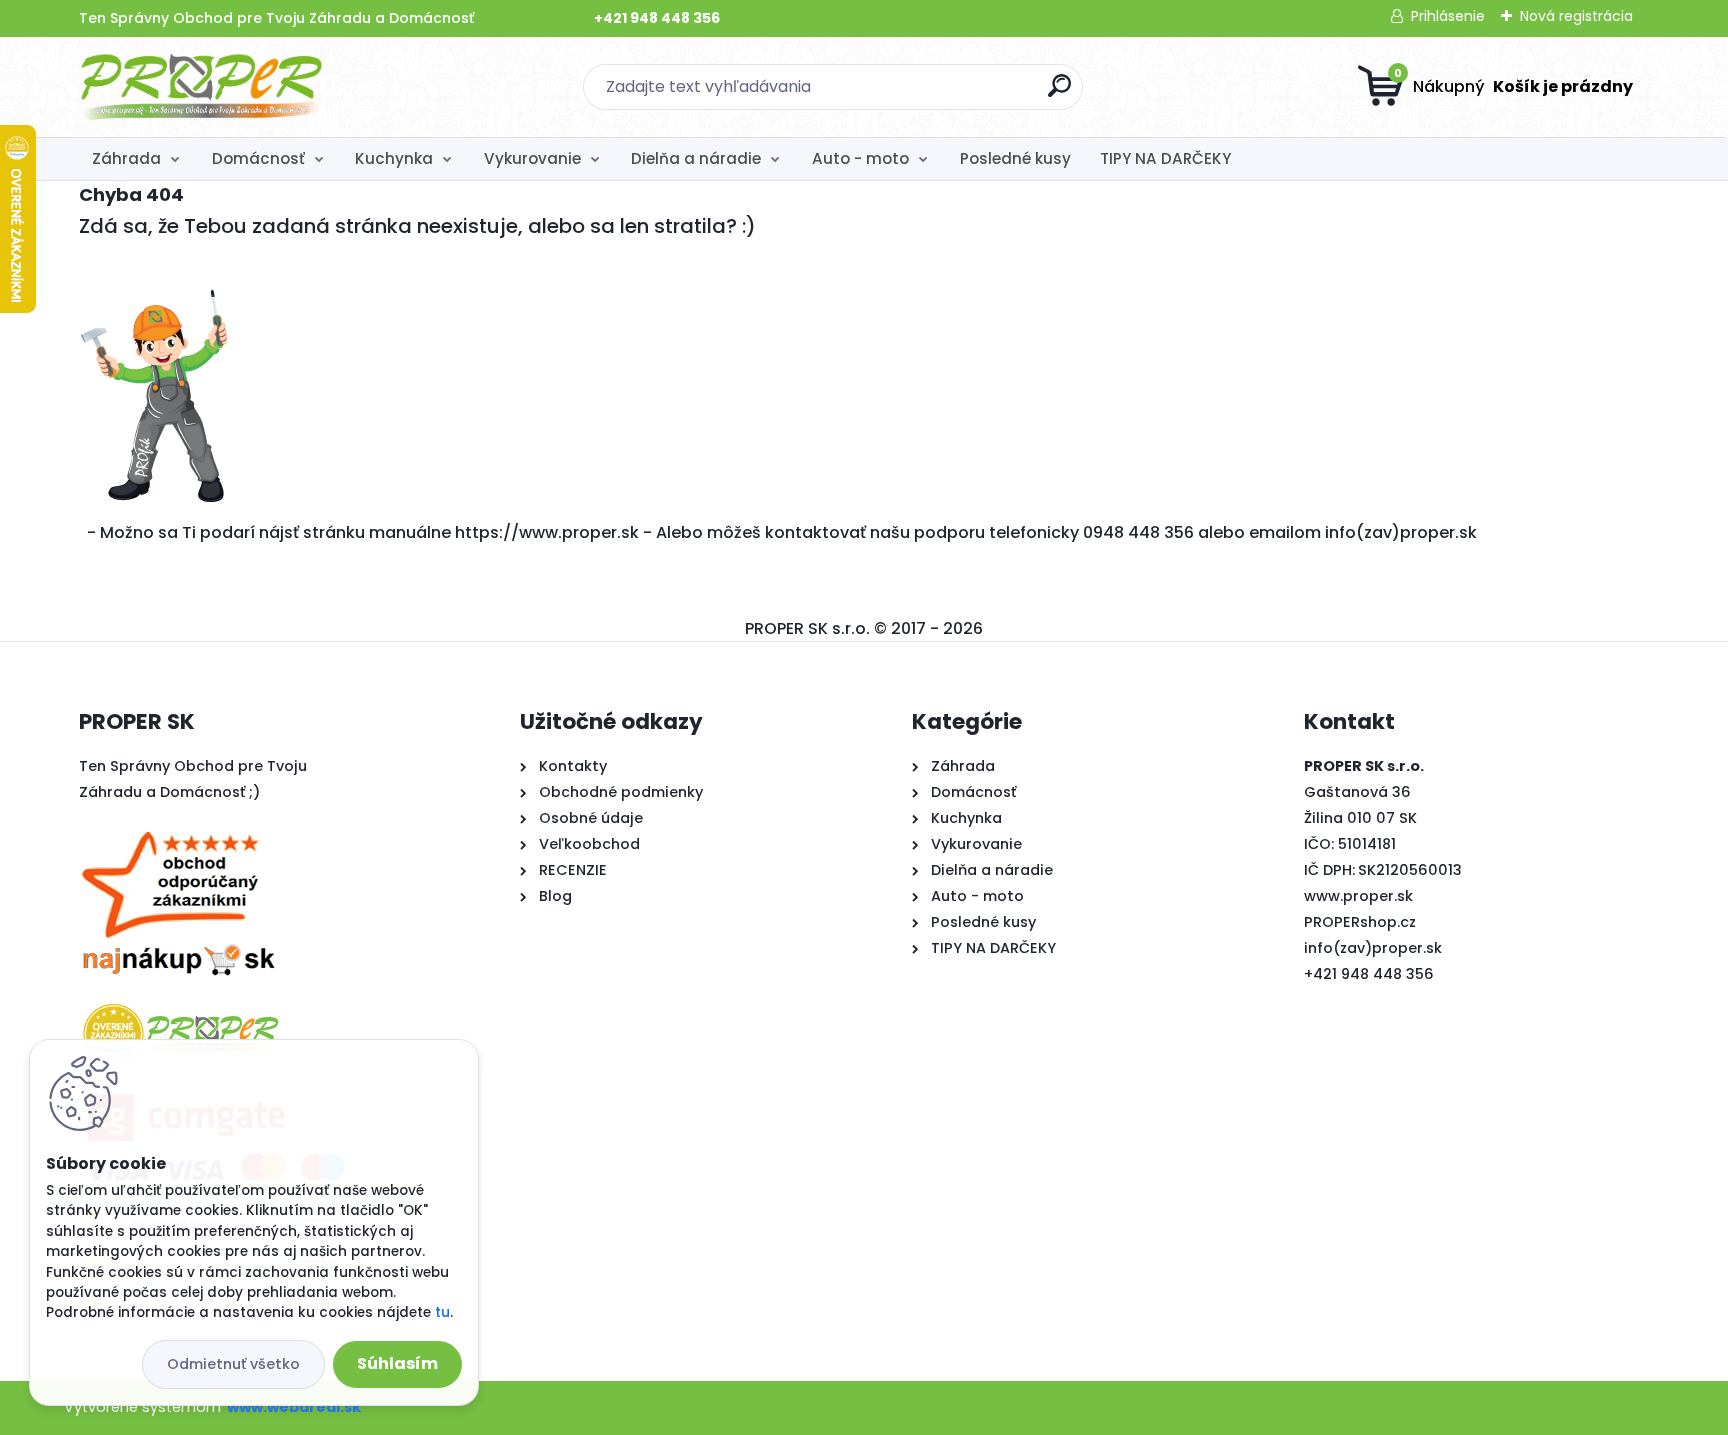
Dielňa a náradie (696, 158)
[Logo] (201, 87)
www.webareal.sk (294, 1407)
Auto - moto (860, 158)
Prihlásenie (1448, 16)
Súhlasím (397, 1363)
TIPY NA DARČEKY (1165, 158)
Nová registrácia (1576, 16)
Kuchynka (394, 158)
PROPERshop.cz (1360, 922)
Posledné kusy (1015, 158)
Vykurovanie (532, 158)
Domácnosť (258, 158)
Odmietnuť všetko (233, 1364)
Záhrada (126, 158)
